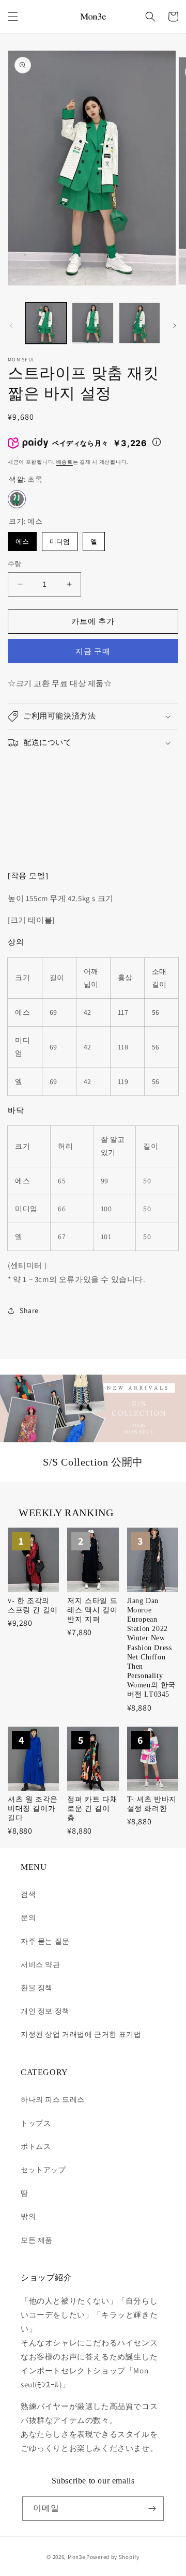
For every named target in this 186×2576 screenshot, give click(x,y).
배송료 (65, 462)
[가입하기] (152, 2509)
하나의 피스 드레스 (53, 2099)
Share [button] (29, 1310)
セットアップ (43, 2170)
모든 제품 (37, 2240)
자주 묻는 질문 (45, 1941)
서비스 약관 (41, 1964)
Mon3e (76, 2557)
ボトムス (36, 2146)
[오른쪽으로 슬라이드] (175, 326)
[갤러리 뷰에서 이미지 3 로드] (139, 323)
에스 (22, 539)
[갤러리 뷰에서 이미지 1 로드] (46, 323)
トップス (36, 2123)
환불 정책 (37, 1988)
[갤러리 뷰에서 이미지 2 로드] (92, 323)
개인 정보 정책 (45, 2011)
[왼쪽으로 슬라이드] (11, 326)
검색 (28, 1894)
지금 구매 (93, 651)
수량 (15, 564)
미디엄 (60, 539)
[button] (13, 17)
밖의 (28, 2216)
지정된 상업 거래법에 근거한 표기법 (81, 2034)
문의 (28, 1917)
